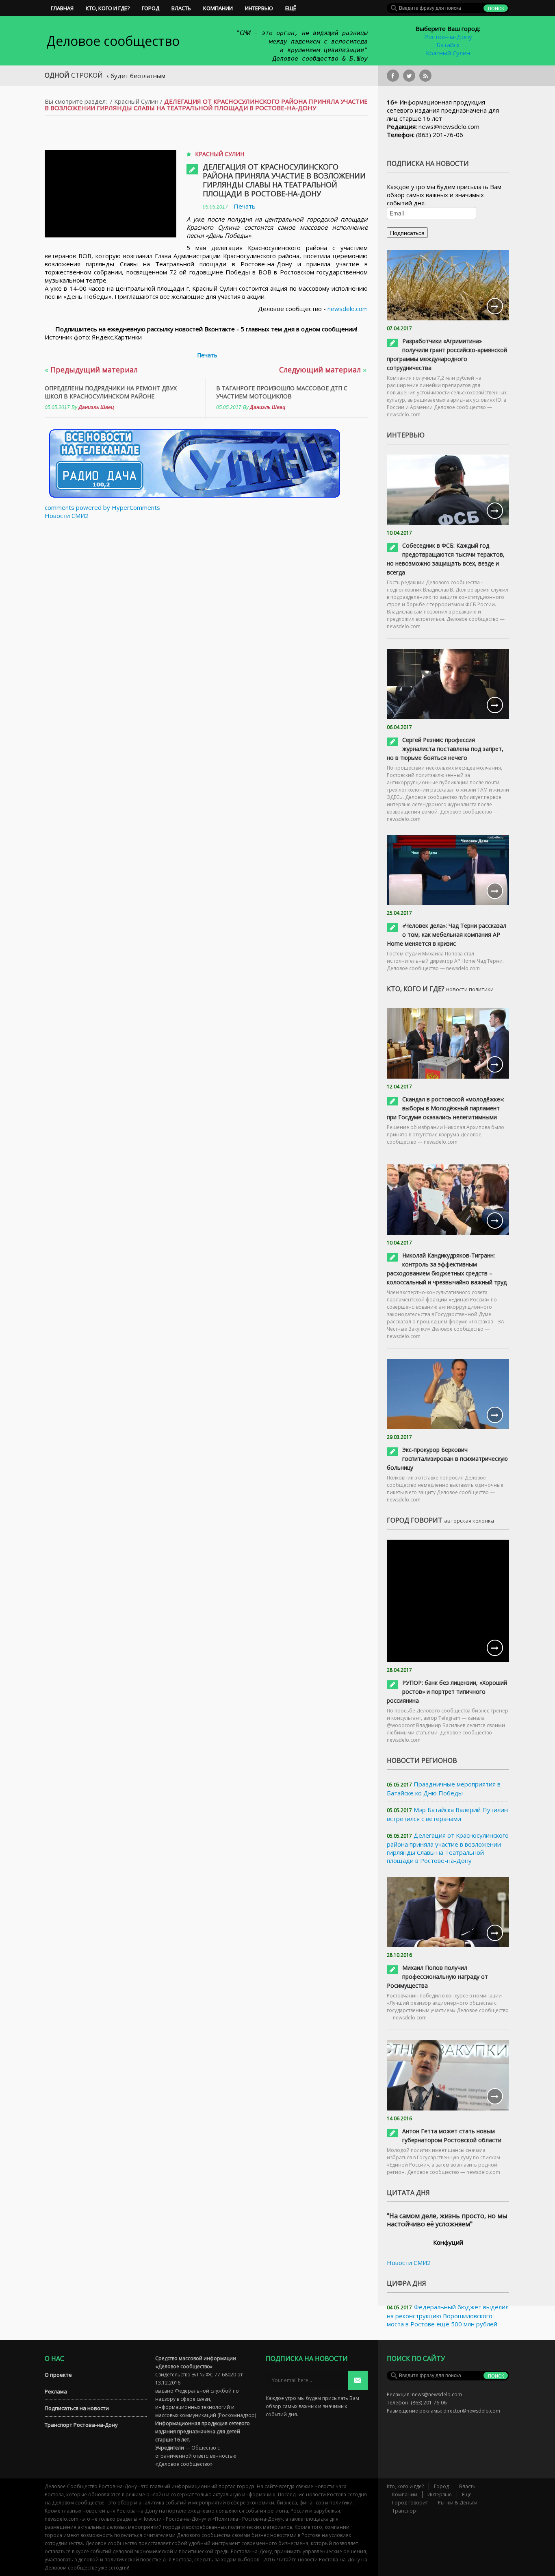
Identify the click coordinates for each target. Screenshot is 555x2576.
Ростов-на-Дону (448, 37)
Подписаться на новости (77, 2408)
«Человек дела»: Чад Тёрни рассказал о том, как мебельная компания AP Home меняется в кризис (447, 934)
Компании (218, 8)
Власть (181, 8)
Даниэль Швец (96, 407)
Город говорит (410, 2503)
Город (151, 8)
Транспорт (405, 2511)
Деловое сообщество (113, 41)
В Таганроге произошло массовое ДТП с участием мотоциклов (282, 392)
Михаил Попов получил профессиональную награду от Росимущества (437, 1977)
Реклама (56, 2391)
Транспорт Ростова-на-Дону (81, 2425)
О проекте (58, 2375)
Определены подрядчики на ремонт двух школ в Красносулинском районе (111, 392)
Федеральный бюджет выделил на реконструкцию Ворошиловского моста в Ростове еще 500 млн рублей (448, 2315)
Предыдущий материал (91, 370)
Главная (62, 8)
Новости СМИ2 (67, 516)
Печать (245, 206)
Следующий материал (323, 370)
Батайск (448, 45)
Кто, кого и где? (108, 8)
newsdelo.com (348, 309)
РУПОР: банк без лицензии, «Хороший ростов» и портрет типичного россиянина (447, 1692)
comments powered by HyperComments (102, 507)
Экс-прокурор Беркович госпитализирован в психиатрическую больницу (447, 1459)
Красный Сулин (448, 53)
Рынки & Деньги (458, 2503)
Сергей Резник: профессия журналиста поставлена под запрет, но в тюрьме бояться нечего (445, 749)
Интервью (259, 8)
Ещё (291, 8)
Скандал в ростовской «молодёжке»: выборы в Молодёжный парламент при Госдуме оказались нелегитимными (446, 1108)
